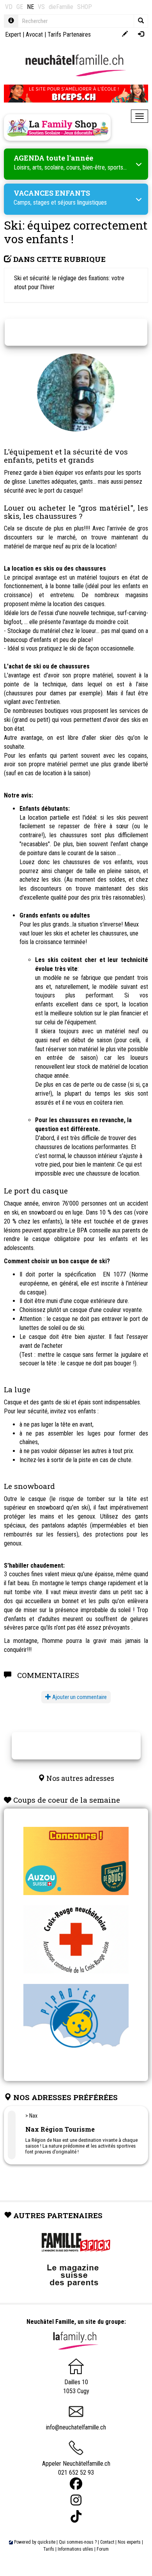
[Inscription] (125, 34)
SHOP (85, 7)
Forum (103, 2549)
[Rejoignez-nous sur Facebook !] (76, 2484)
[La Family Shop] (57, 127)
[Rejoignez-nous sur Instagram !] (76, 2500)
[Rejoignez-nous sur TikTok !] (76, 2517)
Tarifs (49, 2549)
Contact (107, 2542)
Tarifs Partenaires (69, 34)
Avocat (34, 34)
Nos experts (129, 2542)
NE (30, 7)
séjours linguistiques (82, 202)
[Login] (141, 34)
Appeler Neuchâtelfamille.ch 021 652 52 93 (76, 2468)
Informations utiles (75, 2549)
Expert (13, 34)
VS (41, 7)
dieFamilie (61, 7)
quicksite (46, 2542)
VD (9, 7)
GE (20, 7)
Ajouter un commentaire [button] (79, 1697)
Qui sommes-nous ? (78, 2542)
